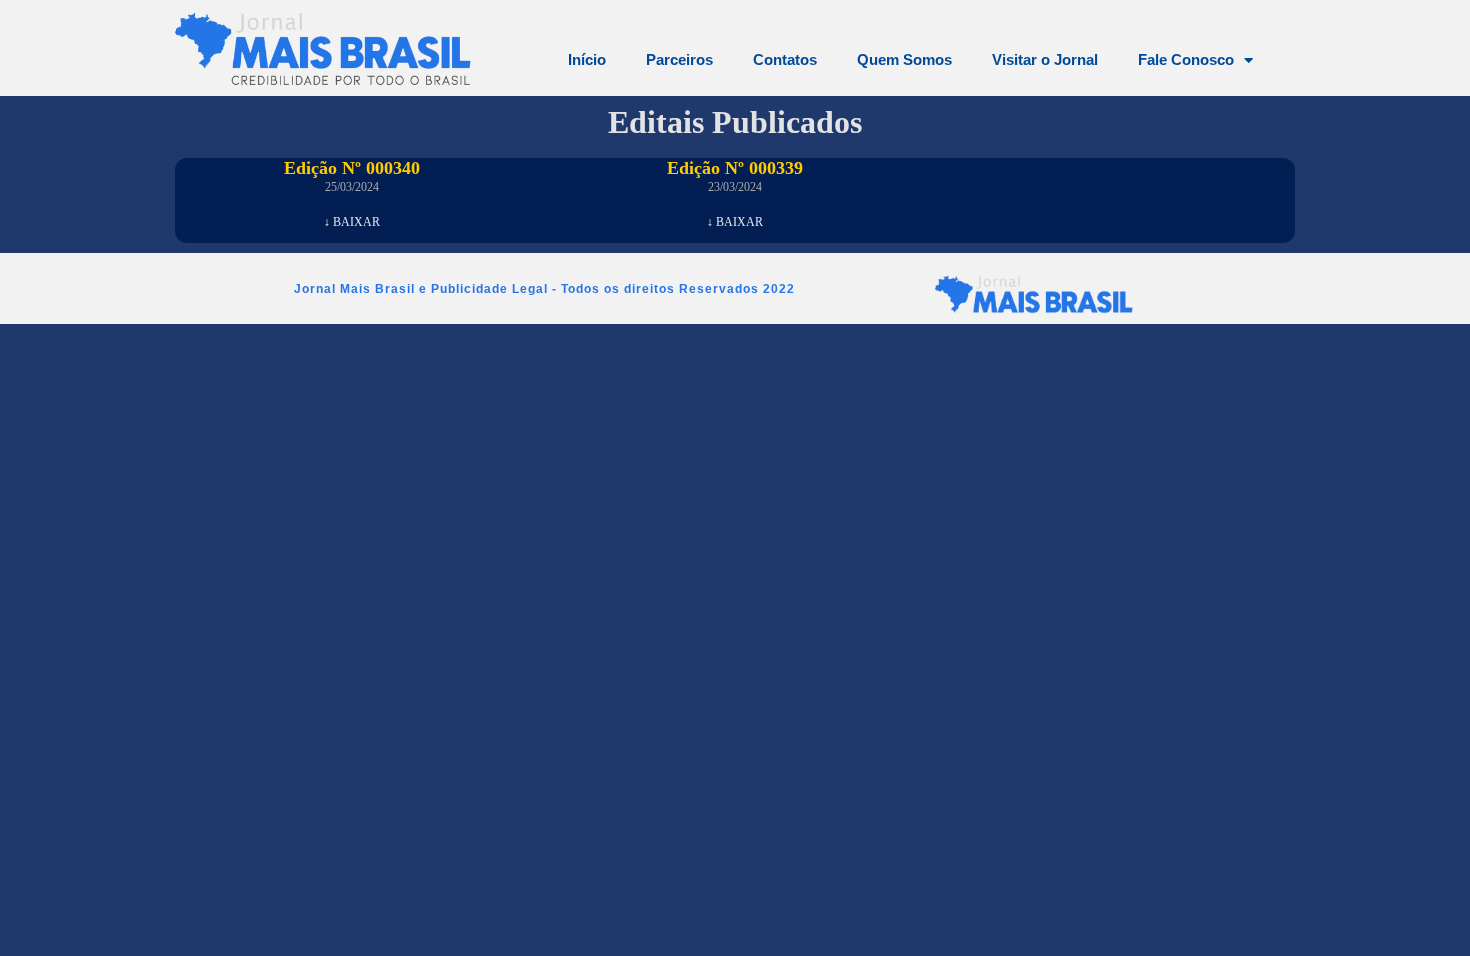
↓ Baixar (352, 222)
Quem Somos (904, 59)
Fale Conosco (1186, 59)
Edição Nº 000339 (735, 168)
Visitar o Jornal (1045, 59)
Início (587, 59)
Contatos (785, 59)
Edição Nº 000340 (352, 168)
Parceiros (679, 59)
